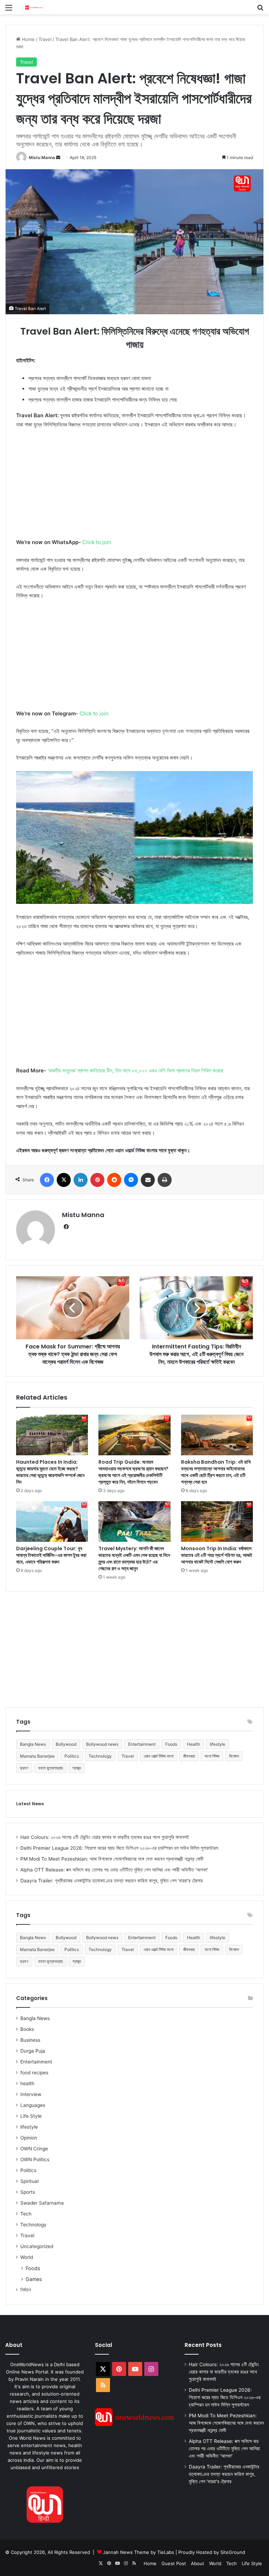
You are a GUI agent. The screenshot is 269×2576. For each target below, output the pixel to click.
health (27, 2083)
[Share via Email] (148, 1180)
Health (194, 1744)
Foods (171, 1744)
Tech (26, 2214)
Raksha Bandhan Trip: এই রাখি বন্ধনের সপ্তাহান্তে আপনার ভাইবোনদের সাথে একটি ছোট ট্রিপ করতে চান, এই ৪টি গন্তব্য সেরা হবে (216, 1472)
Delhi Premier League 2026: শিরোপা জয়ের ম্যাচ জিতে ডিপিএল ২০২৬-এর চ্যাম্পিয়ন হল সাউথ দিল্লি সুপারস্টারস (119, 1848)
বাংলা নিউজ (212, 1756)
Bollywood (66, 1744)
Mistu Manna (42, 157)
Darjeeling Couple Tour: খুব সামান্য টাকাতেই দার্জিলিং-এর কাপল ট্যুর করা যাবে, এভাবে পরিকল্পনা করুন (51, 1555)
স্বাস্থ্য (77, 1768)
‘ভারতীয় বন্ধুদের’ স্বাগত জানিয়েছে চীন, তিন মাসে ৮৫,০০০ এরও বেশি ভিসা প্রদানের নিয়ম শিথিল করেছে (135, 1070)
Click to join (97, 542)
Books (27, 2029)
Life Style (31, 2116)
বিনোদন (234, 1756)
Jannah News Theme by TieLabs (139, 2552)
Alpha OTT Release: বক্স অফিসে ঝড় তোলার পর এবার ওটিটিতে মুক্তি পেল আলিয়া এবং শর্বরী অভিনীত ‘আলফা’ (114, 1870)
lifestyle (218, 1744)
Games (34, 2279)
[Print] (165, 1180)
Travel (45, 39)
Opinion (29, 2138)
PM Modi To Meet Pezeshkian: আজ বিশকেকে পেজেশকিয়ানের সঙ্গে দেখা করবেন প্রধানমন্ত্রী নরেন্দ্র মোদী (112, 1859)
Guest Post (174, 2563)
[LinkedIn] (81, 1180)
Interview (31, 2094)
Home (27, 39)
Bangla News (33, 1744)
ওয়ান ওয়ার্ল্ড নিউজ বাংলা (158, 1756)
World (27, 2257)
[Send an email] (58, 157)
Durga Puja (33, 2051)
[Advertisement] (134, 487)
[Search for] (260, 10)
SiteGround (233, 2552)
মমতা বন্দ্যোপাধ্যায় (50, 1768)
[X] (64, 1180)
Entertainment (142, 1744)
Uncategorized (37, 2246)
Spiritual (29, 2181)
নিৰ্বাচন (26, 2290)
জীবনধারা (189, 1756)
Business (30, 2040)
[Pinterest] (97, 1180)
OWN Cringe (34, 2149)
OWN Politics (35, 2159)
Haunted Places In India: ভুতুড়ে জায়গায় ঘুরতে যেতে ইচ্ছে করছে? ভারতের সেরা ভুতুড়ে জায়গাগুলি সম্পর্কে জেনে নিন (50, 1472)
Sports (28, 2192)
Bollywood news (102, 1744)
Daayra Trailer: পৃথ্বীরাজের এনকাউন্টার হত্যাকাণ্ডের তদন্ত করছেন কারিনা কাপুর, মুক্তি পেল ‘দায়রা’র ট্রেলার (112, 1881)
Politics (72, 1756)
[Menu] (9, 10)
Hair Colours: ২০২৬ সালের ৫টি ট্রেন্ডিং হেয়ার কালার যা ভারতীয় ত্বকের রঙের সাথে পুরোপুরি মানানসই (105, 1837)
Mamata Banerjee (37, 1756)
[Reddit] (114, 1180)
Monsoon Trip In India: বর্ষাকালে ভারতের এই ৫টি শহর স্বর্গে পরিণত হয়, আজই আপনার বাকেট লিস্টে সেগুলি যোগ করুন (217, 1555)
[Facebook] (47, 1180)
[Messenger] (131, 1180)
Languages (33, 2105)
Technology (100, 1756)
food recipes (34, 2073)
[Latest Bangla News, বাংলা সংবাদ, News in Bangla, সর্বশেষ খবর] (34, 7)
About (198, 2563)
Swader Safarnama (42, 2203)
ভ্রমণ (24, 1768)
